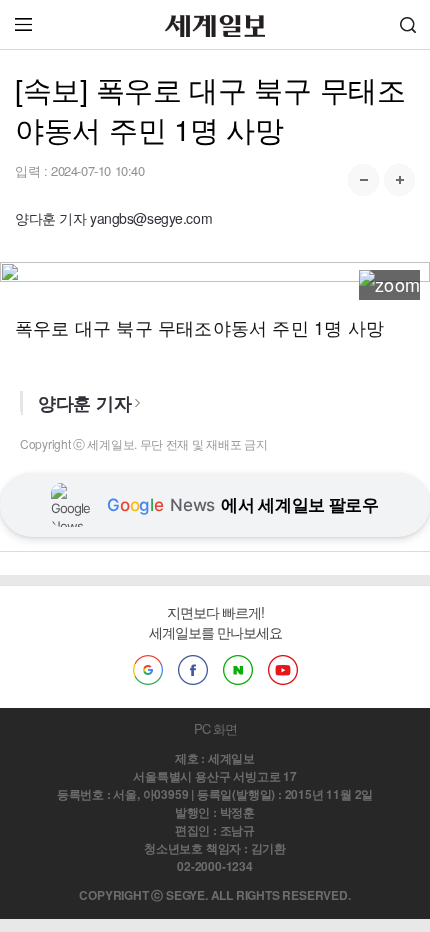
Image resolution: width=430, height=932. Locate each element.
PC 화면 (215, 728)
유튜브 (283, 670)
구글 (148, 670)
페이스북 (193, 670)
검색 (408, 24)
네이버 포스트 (238, 670)
